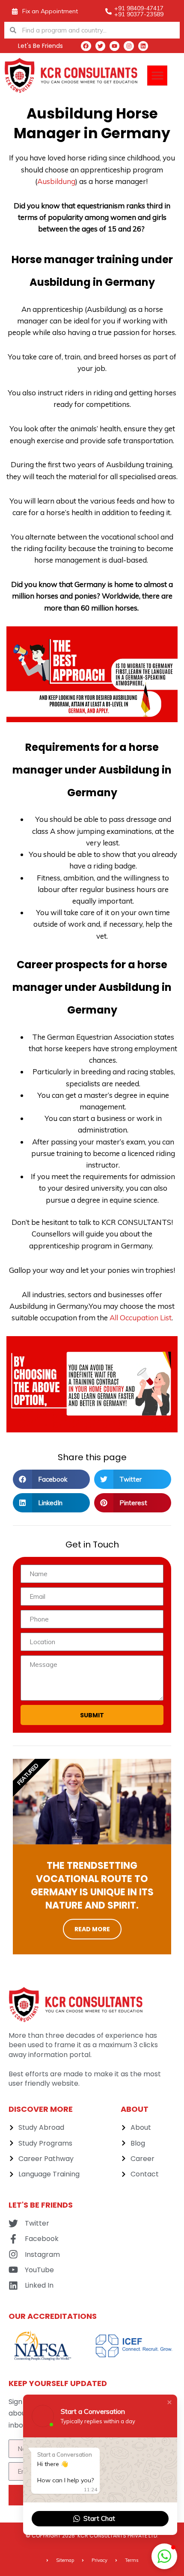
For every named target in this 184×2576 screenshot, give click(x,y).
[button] (157, 76)
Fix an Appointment (50, 11)
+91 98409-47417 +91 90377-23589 (139, 11)
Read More (92, 1929)
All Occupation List (141, 1318)
